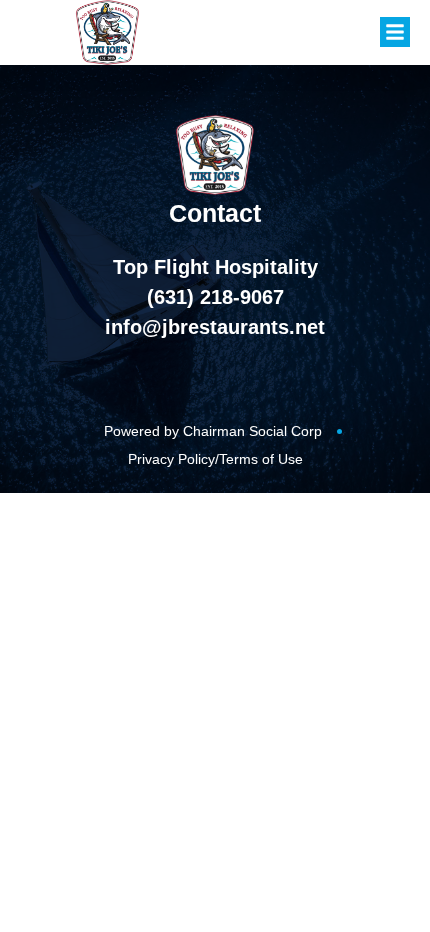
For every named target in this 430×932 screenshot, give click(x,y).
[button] (395, 32)
